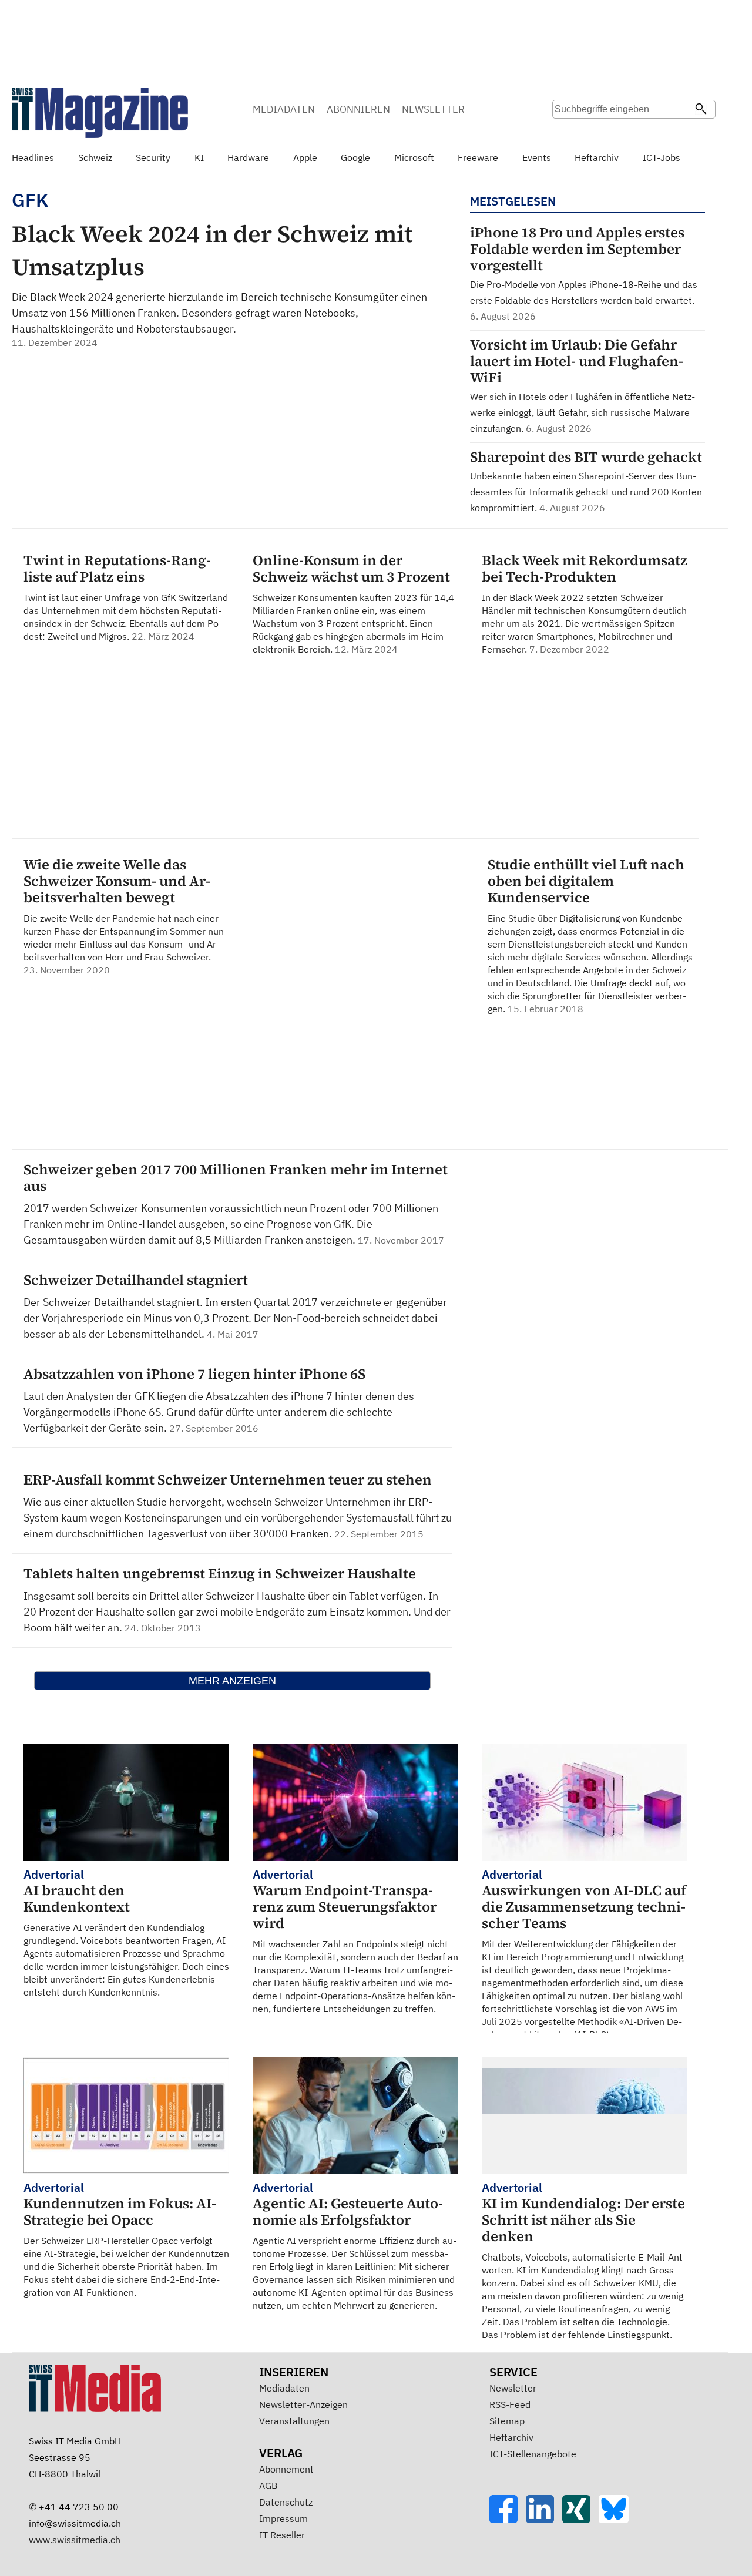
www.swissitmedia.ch (75, 2540)
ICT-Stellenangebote (533, 2454)
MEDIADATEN (284, 109)
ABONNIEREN (358, 109)
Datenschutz (286, 2502)
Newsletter (513, 2388)
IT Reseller (282, 2535)
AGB (268, 2486)
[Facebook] (508, 2520)
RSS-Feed (510, 2404)
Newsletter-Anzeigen (303, 2404)
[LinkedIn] (544, 2520)
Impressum (283, 2518)
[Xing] (580, 2520)
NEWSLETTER (433, 109)
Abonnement (286, 2469)
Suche (565, 132)
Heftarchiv (511, 2437)
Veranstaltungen (294, 2421)
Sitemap (507, 2421)
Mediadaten (284, 2388)
